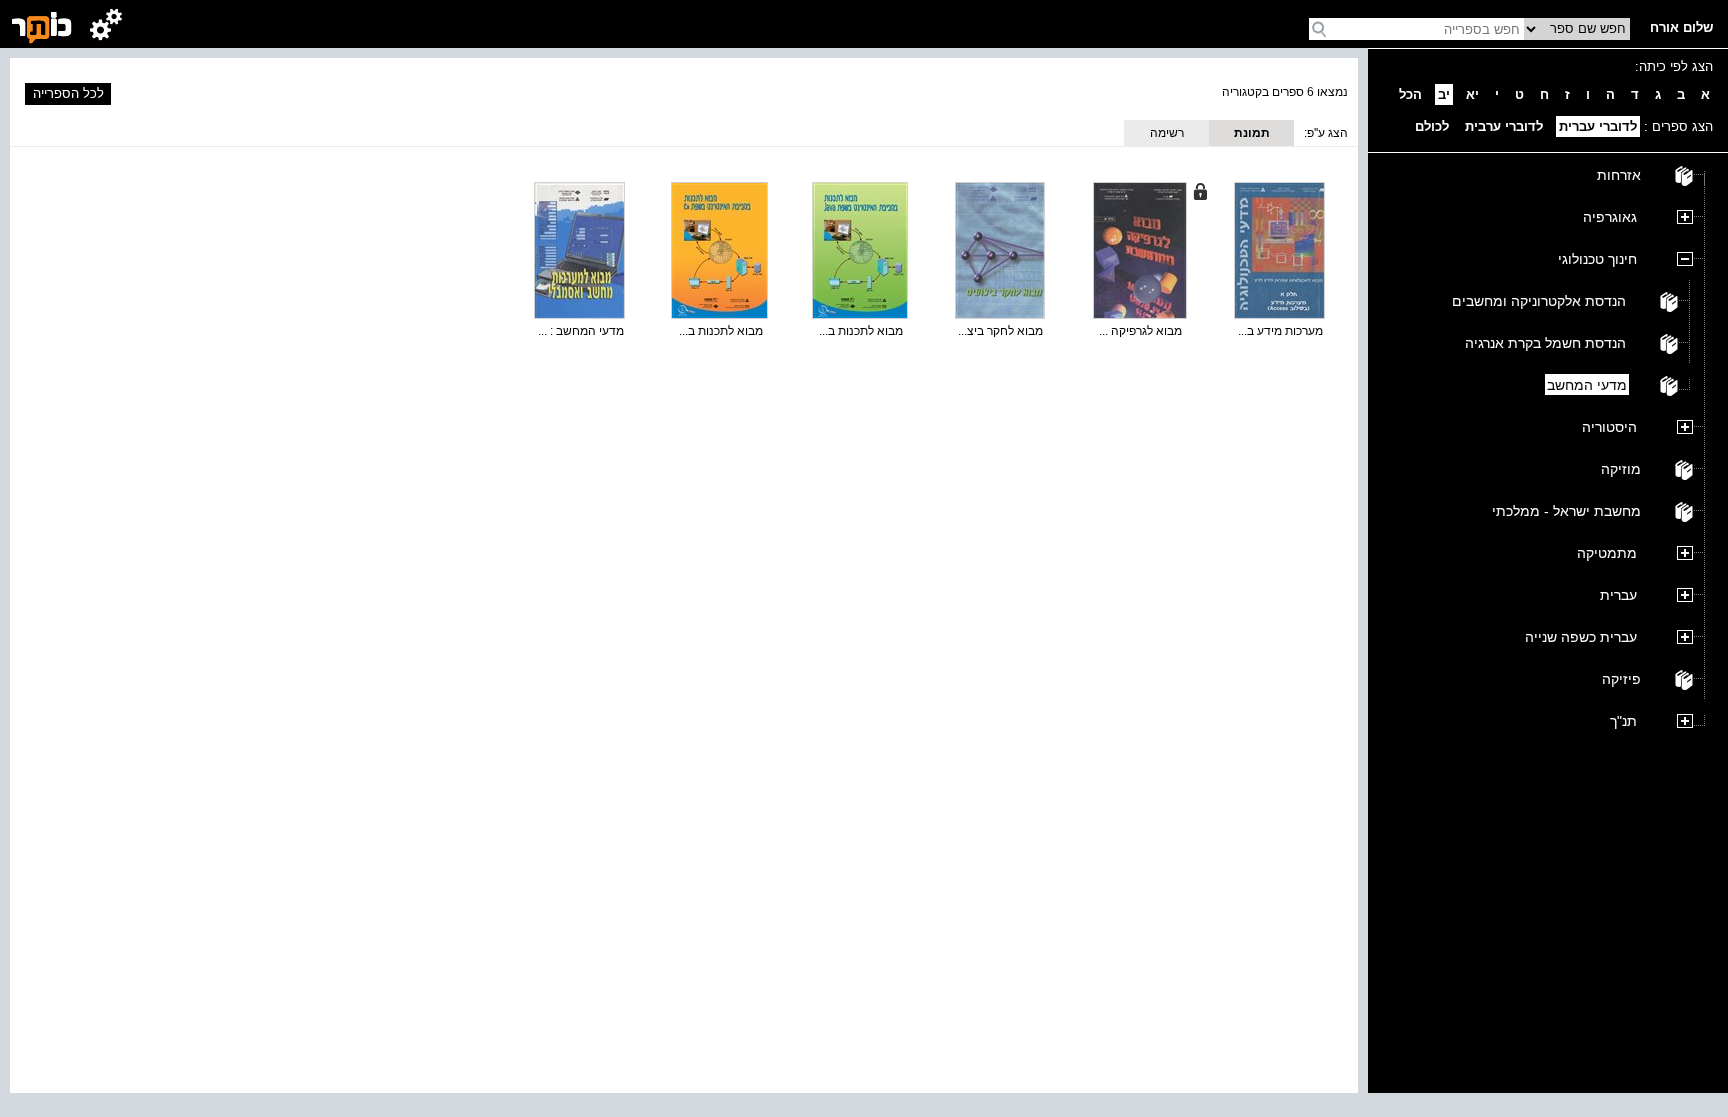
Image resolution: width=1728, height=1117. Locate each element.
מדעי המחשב (1587, 385)
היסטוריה (1609, 427)
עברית (1618, 595)
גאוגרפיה (1610, 217)
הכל (1410, 94)
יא (1472, 94)
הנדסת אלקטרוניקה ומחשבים (1539, 301)
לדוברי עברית (1598, 126)
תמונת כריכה (1252, 136)
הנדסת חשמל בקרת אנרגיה (1545, 343)
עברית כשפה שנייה (1581, 637)
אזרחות (1619, 175)
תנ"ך (1623, 721)
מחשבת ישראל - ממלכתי (1566, 511)
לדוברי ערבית (1504, 126)
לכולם (1432, 126)
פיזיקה (1621, 679)
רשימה (1167, 133)
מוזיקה (1621, 469)
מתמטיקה (1607, 553)
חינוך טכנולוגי (1597, 259)
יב (1444, 94)
